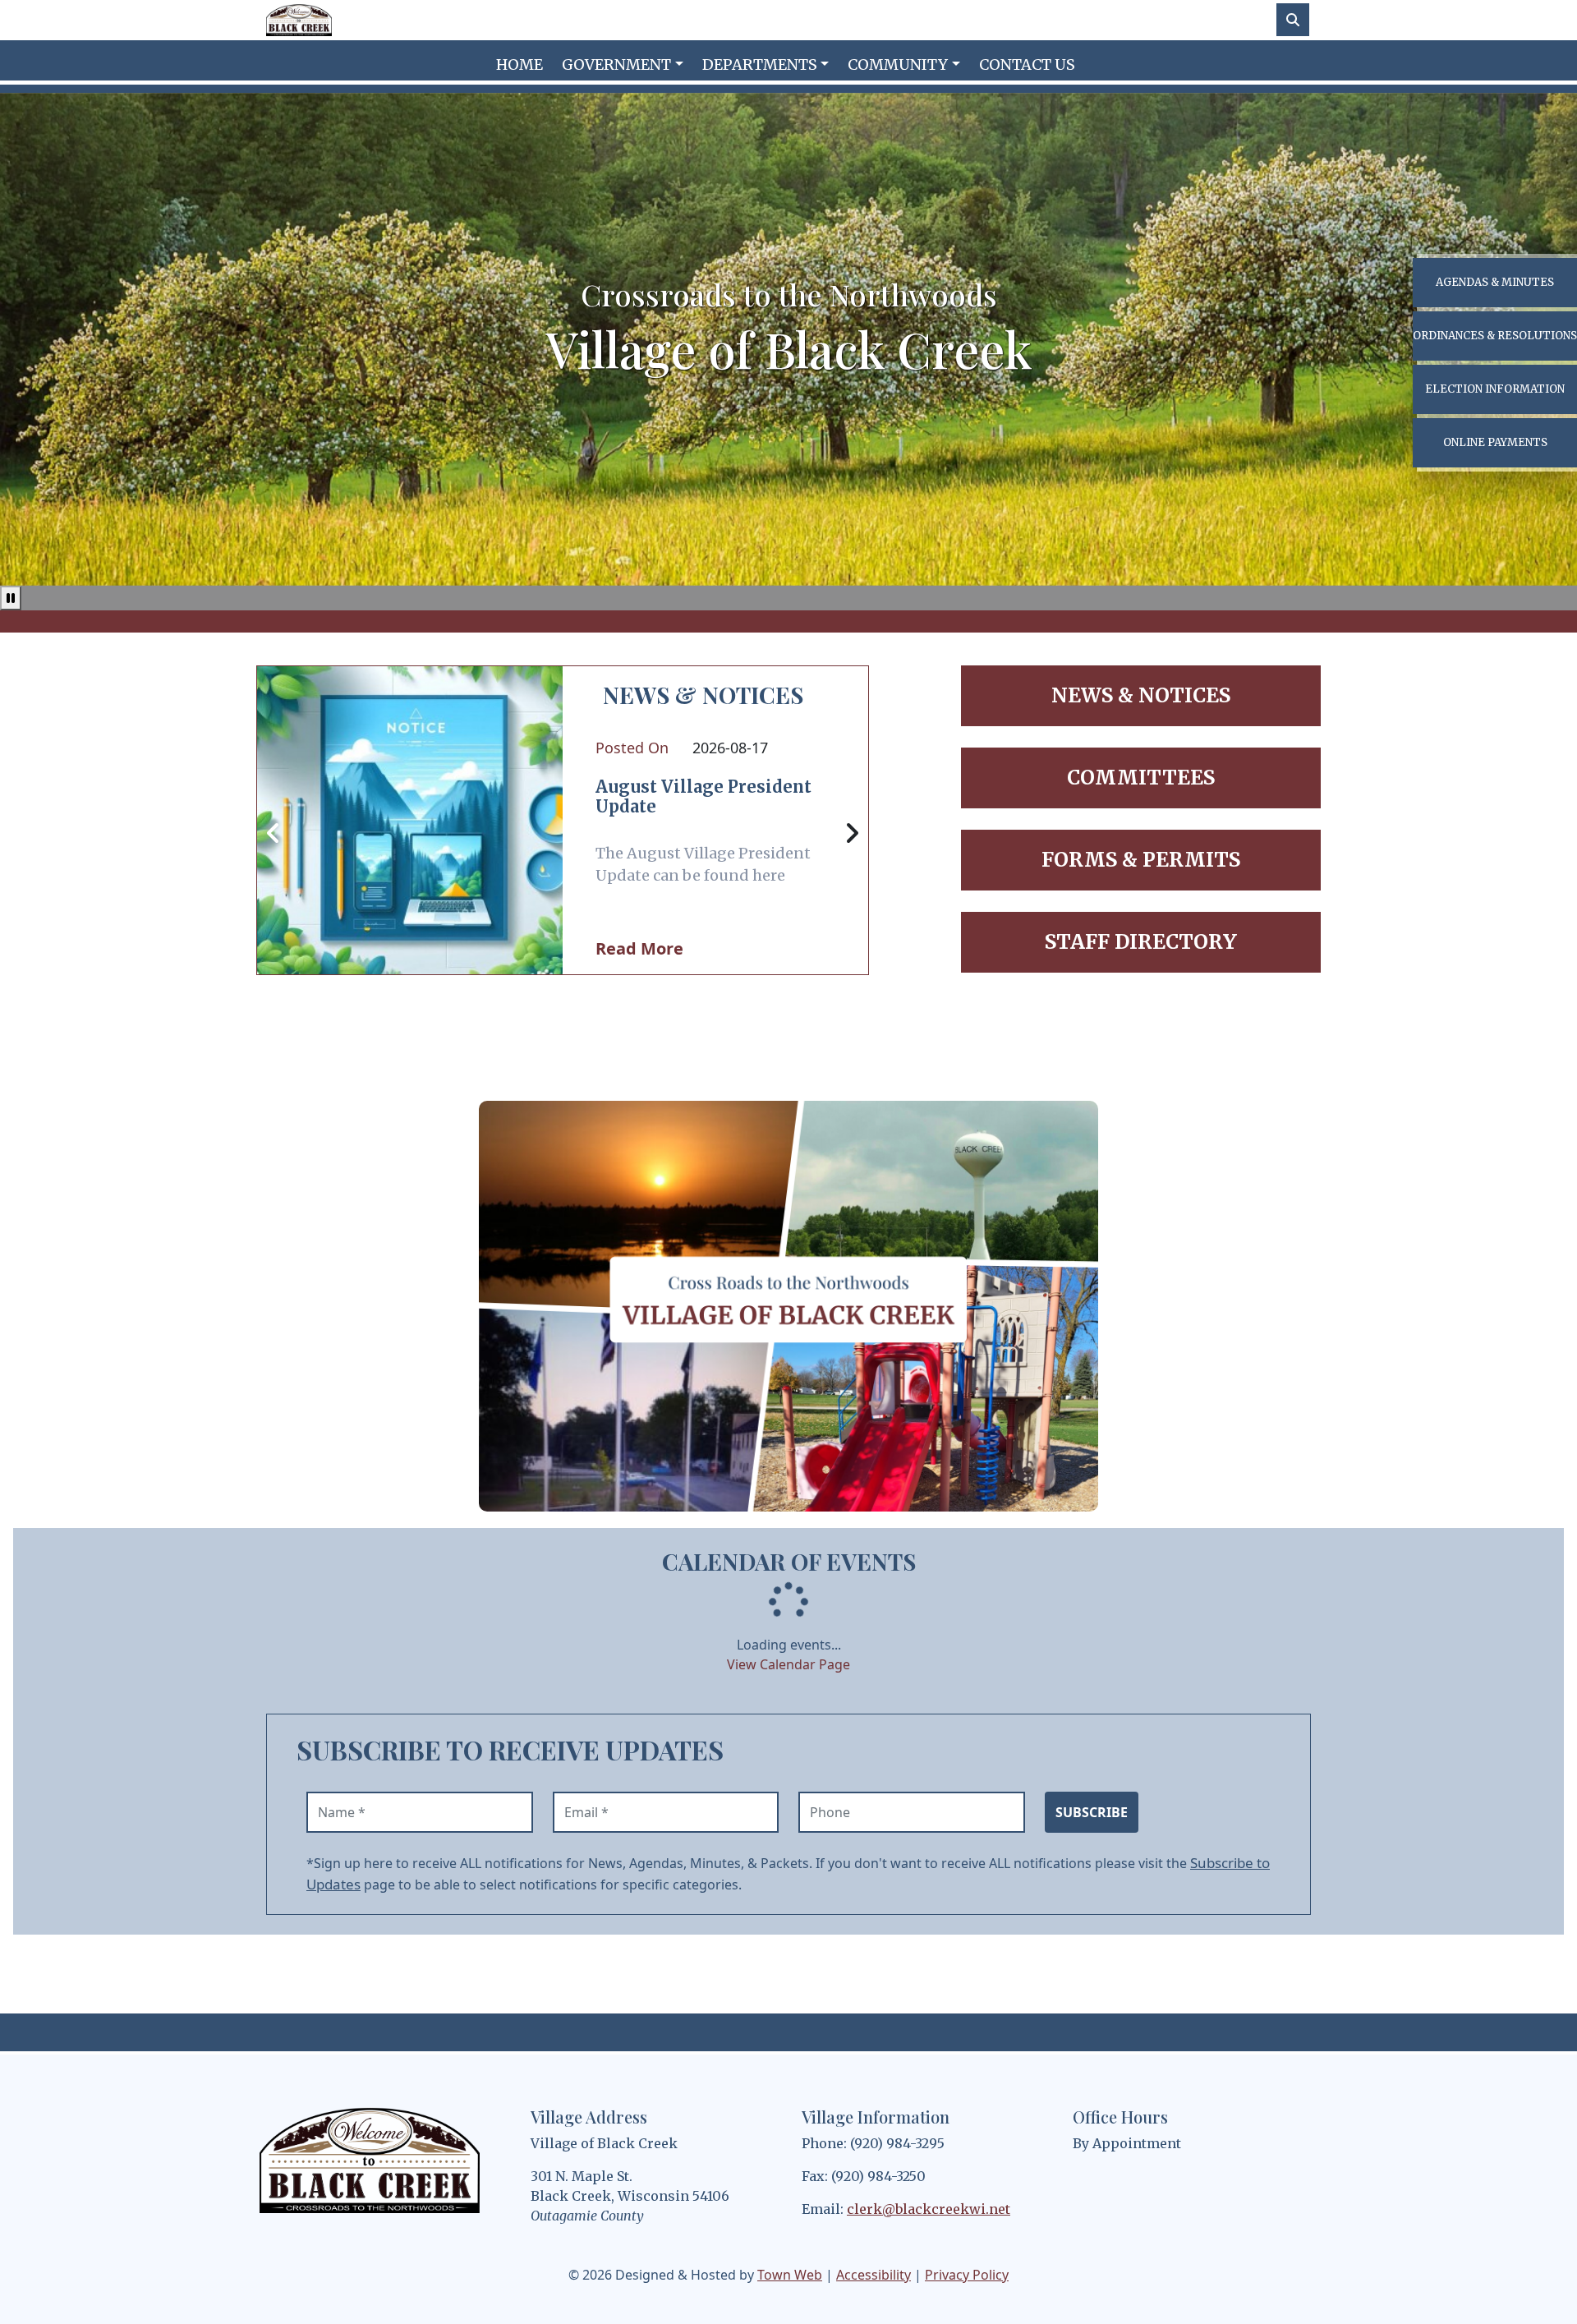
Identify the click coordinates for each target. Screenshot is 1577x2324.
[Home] (299, 20)
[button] (625, 64)
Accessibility (874, 2275)
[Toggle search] (1293, 20)
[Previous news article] (274, 834)
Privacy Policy (967, 2275)
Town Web (790, 2275)
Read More (639, 948)
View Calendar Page (788, 1664)
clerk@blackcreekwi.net (929, 2209)
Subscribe (1092, 1812)
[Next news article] (852, 834)
